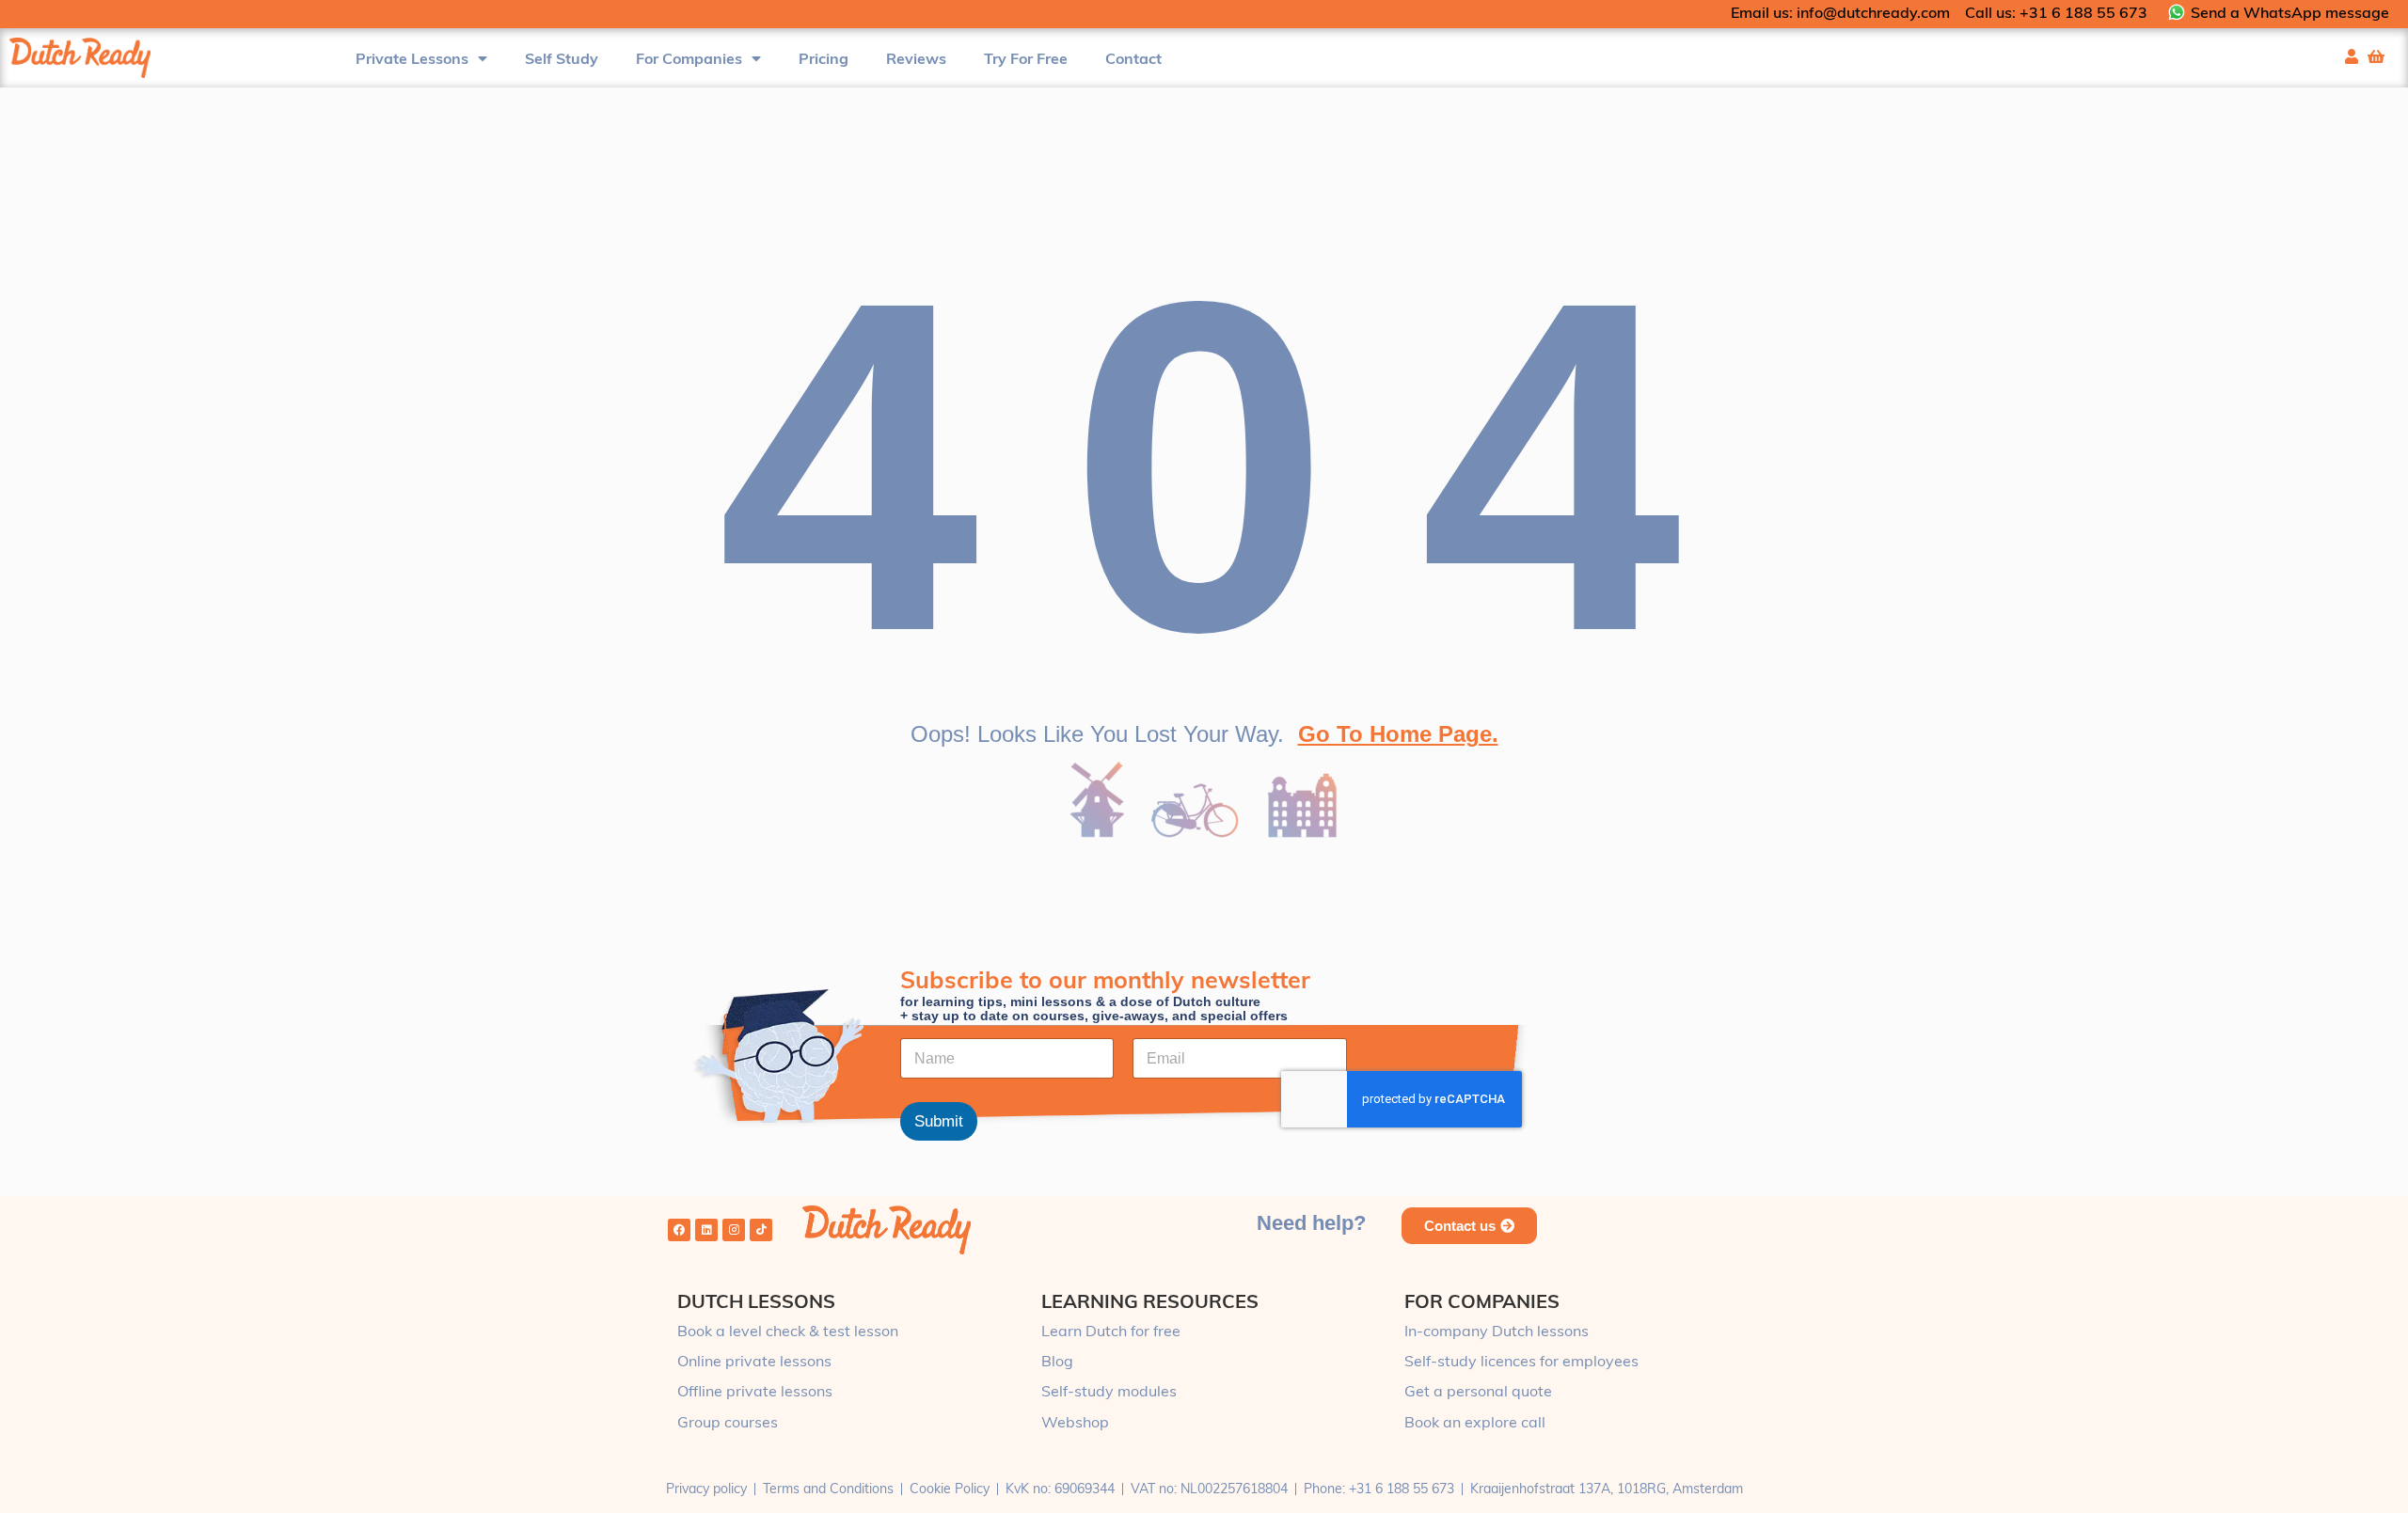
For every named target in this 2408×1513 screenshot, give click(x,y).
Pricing (824, 58)
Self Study (562, 58)
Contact (1133, 58)
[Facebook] (679, 1230)
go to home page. (1398, 734)
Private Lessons (412, 58)
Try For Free (1026, 58)
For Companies (689, 58)
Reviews (916, 58)
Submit (939, 1122)
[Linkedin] (706, 1230)
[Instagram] (734, 1230)
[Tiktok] (761, 1230)
